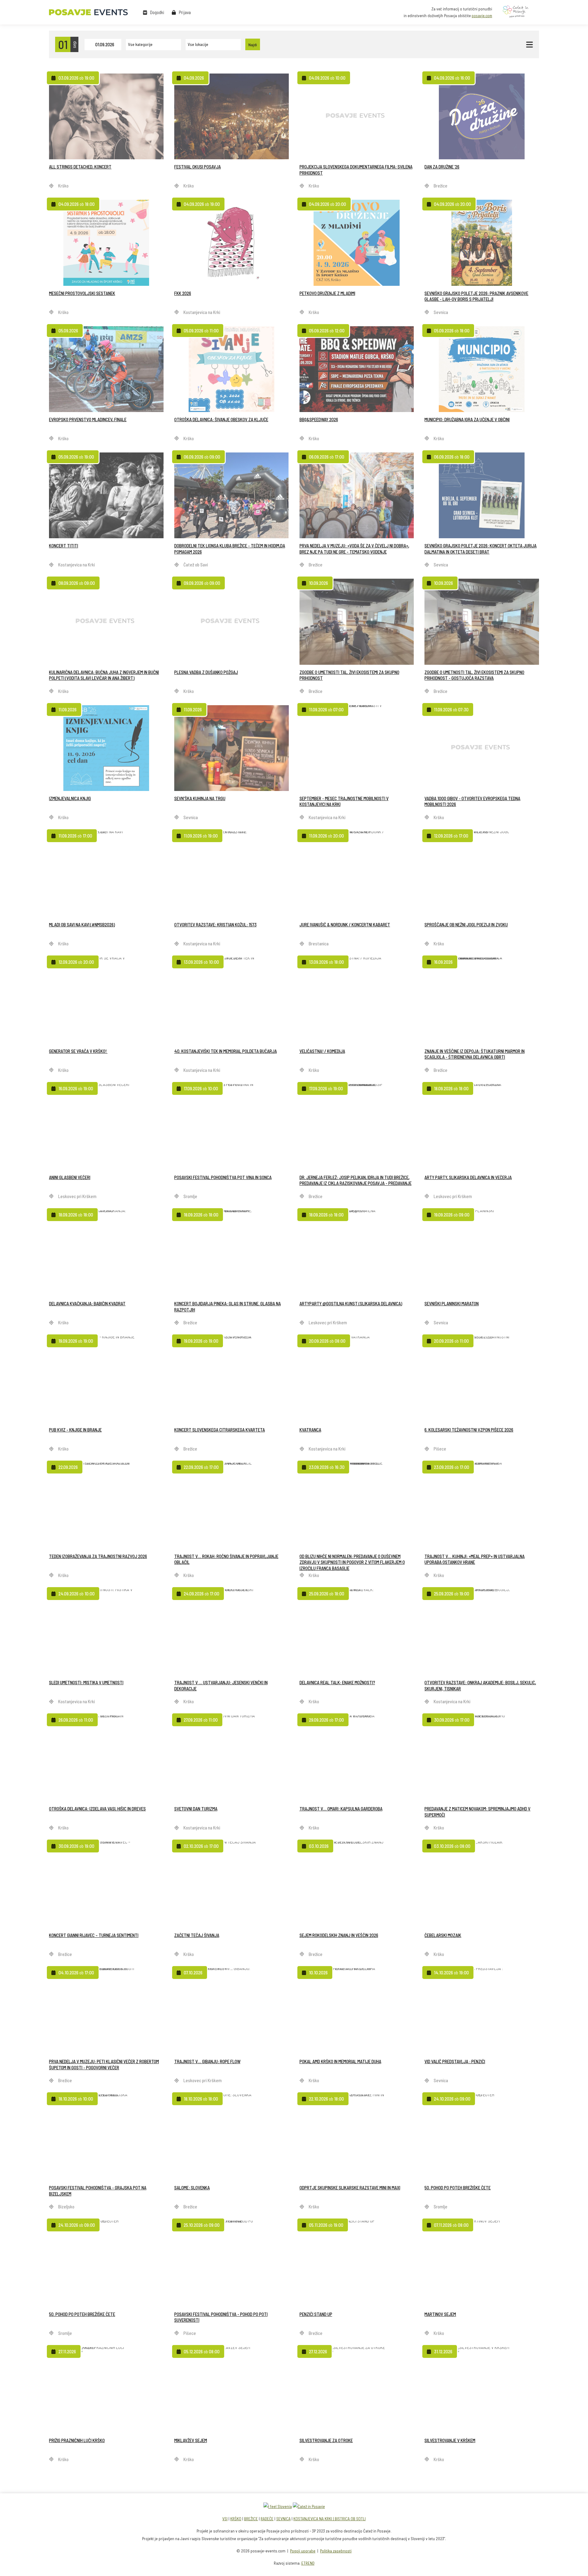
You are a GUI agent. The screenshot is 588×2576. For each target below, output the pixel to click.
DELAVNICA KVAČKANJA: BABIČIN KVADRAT (87, 1303)
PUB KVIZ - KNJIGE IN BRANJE (75, 1430)
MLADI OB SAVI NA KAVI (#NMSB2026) (82, 925)
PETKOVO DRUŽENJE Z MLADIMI (327, 293)
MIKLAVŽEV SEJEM (191, 2440)
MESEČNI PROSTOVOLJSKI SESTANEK (82, 293)
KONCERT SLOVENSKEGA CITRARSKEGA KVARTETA (220, 1430)
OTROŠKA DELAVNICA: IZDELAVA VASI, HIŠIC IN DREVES (97, 1809)
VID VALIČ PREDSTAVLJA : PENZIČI (455, 2061)
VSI (225, 2519)
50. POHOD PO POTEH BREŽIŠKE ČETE (458, 2188)
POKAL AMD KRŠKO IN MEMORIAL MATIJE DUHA (340, 2061)
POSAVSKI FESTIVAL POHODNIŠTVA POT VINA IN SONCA (223, 1177)
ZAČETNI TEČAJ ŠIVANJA (197, 1935)
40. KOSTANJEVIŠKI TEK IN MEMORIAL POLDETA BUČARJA (226, 1051)
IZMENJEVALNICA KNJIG (70, 798)
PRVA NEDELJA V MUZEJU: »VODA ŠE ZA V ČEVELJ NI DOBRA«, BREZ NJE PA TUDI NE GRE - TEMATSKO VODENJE (354, 549)
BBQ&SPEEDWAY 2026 (319, 419)
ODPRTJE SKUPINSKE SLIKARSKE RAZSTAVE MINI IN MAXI (350, 2188)
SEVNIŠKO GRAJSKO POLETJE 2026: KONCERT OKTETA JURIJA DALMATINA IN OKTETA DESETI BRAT (481, 549)
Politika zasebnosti (336, 2551)
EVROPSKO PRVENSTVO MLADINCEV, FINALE (88, 419)
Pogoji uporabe (303, 2551)
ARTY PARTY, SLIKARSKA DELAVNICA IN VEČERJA (468, 1177)
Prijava (185, 12)
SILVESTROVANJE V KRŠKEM (450, 2440)
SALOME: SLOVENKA (192, 2188)
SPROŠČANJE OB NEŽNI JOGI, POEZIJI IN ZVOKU (466, 925)
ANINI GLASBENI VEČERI (70, 1177)
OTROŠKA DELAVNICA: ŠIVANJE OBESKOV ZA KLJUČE (221, 419)
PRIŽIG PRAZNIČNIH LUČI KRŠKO (77, 2440)
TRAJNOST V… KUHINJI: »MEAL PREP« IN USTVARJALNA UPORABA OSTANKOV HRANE (475, 1559)
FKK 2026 (183, 293)
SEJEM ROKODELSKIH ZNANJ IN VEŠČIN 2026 (339, 1935)
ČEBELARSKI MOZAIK (443, 1935)
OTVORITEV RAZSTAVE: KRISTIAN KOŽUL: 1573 (215, 925)
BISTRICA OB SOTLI (350, 2519)
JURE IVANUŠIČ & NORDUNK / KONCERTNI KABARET (345, 925)
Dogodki (157, 12)
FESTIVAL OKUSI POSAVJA (198, 167)
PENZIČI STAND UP (316, 2314)
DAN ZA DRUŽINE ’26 (442, 167)
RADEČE (267, 2519)
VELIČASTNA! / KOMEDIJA (322, 1051)
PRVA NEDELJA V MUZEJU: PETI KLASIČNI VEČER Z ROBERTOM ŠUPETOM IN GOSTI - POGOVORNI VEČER (104, 2064)
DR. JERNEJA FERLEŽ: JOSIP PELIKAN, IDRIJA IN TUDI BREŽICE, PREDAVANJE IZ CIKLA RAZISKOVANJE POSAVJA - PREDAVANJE (356, 1180)
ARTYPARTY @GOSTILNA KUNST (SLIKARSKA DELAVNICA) (351, 1303)
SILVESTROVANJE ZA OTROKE (326, 2440)
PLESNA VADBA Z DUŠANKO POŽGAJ (206, 672)
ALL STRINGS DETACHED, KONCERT (80, 167)
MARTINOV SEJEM (440, 2314)
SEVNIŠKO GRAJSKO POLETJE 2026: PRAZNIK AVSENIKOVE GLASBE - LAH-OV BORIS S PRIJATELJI (476, 296)
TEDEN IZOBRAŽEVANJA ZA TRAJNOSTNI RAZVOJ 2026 (98, 1556)
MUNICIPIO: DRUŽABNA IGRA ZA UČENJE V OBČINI (467, 419)
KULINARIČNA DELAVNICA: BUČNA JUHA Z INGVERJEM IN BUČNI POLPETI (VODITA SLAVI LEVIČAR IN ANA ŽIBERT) (104, 675)
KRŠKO (236, 2519)
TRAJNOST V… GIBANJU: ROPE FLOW (207, 2061)
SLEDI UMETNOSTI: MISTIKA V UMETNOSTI (86, 1682)
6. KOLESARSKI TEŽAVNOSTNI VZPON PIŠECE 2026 (469, 1430)
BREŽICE (251, 2519)
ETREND (308, 2563)
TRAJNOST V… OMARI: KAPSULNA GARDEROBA (341, 1809)
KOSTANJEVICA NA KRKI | (314, 2519)
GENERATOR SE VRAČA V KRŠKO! (78, 1051)
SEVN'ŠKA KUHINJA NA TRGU (200, 798)
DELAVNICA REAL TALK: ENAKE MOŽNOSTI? (337, 1682)
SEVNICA (283, 2519)
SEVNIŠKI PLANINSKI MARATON (452, 1303)
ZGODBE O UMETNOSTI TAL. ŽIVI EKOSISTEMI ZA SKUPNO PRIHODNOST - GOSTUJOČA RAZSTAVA (474, 675)
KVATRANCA (310, 1430)
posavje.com (482, 16)
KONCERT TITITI (64, 546)
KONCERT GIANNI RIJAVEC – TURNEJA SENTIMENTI (94, 1935)
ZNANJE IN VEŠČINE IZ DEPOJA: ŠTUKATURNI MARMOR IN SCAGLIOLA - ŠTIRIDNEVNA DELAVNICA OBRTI (475, 1054)
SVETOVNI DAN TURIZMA (196, 1809)
